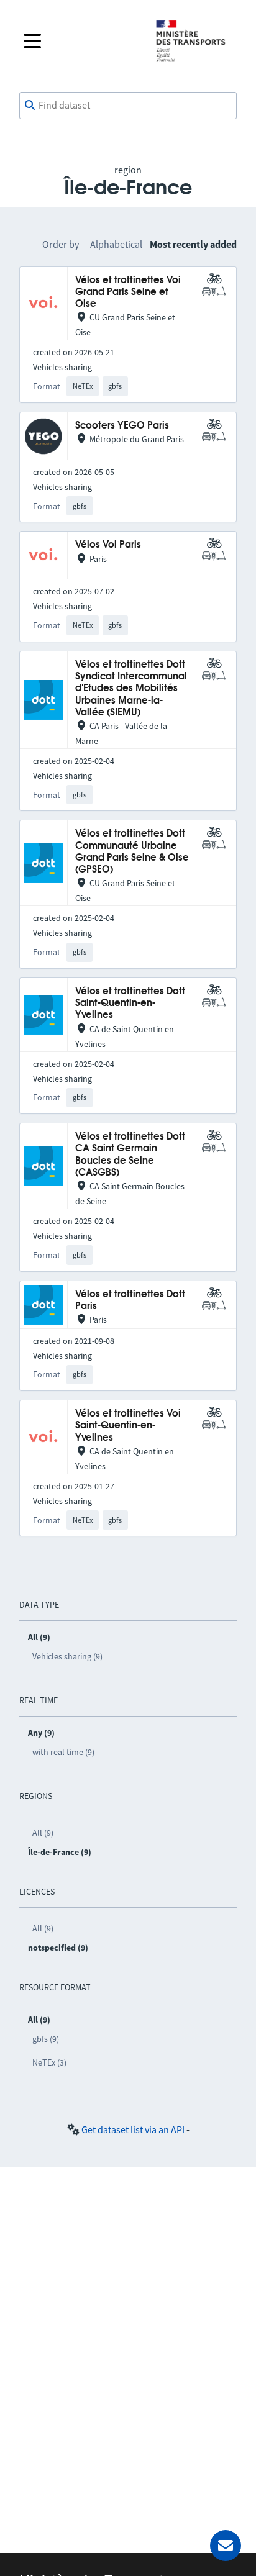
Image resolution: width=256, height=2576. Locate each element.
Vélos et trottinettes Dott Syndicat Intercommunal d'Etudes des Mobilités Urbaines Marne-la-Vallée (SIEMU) (131, 689)
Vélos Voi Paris (108, 545)
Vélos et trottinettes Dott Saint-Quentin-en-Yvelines (130, 1004)
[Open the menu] (80, 41)
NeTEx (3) (49, 2062)
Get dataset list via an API (133, 2129)
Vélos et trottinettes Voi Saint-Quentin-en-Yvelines (128, 1426)
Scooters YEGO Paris (122, 426)
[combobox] (128, 106)
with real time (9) (63, 1752)
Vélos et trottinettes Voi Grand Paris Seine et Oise (128, 293)
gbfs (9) (46, 2039)
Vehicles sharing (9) (67, 1656)
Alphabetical (116, 244)
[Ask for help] (226, 2546)
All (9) (43, 1833)
